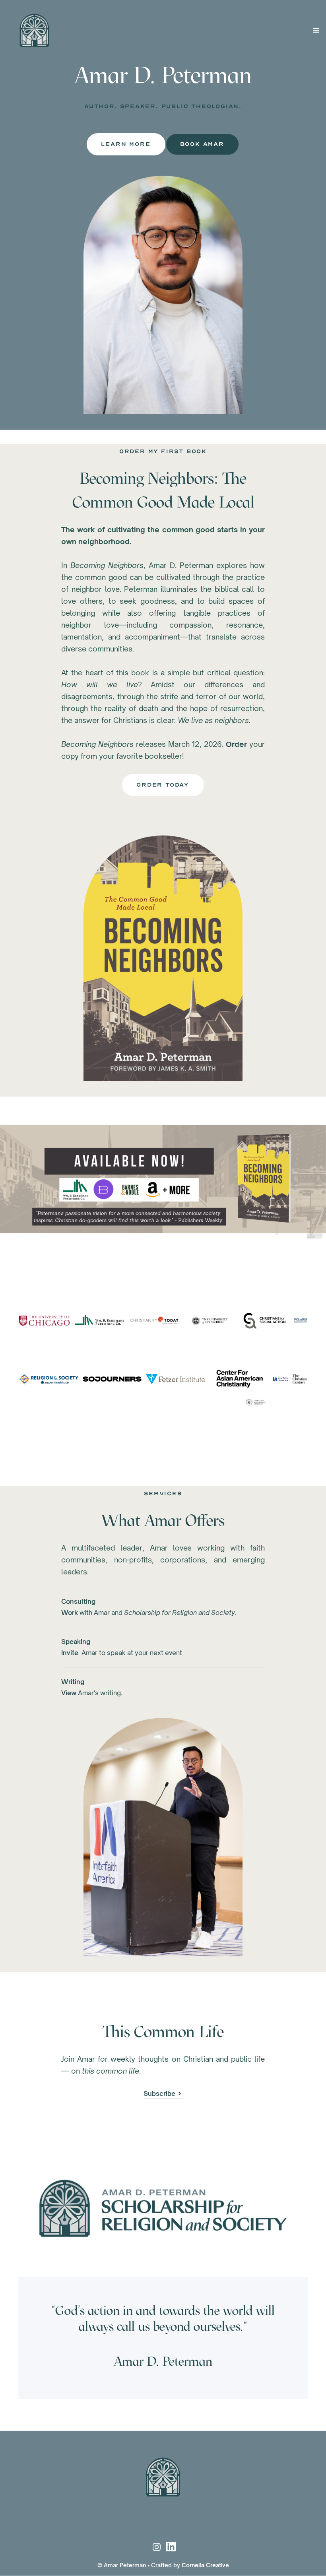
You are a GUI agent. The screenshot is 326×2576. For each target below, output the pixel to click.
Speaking (76, 1642)
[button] (316, 31)
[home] (28, 30)
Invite (70, 1653)
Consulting (78, 1601)
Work (70, 1613)
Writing (73, 1682)
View (69, 1693)
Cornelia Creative (205, 2565)
